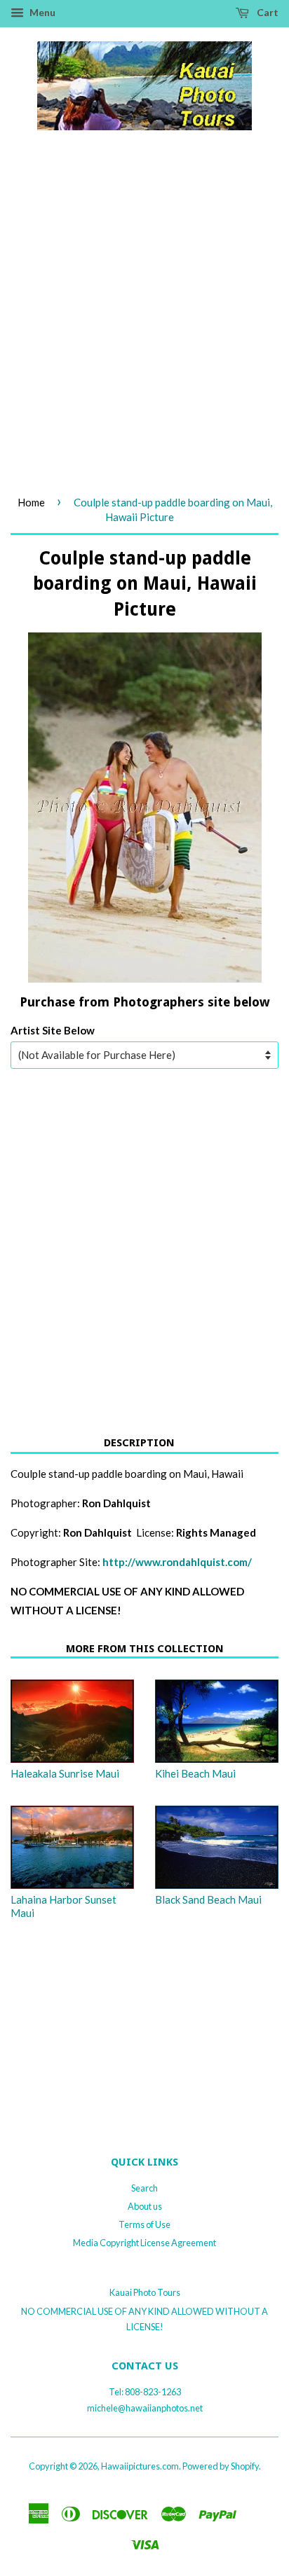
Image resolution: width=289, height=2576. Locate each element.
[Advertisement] (144, 328)
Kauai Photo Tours (145, 2292)
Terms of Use (144, 2224)
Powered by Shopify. (222, 2466)
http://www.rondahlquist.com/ (177, 1562)
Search (144, 2188)
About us (145, 2206)
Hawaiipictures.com (140, 2466)
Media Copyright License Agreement (144, 2243)
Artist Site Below (53, 1030)
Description (139, 1443)
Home (31, 502)
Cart (267, 12)
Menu (41, 12)
